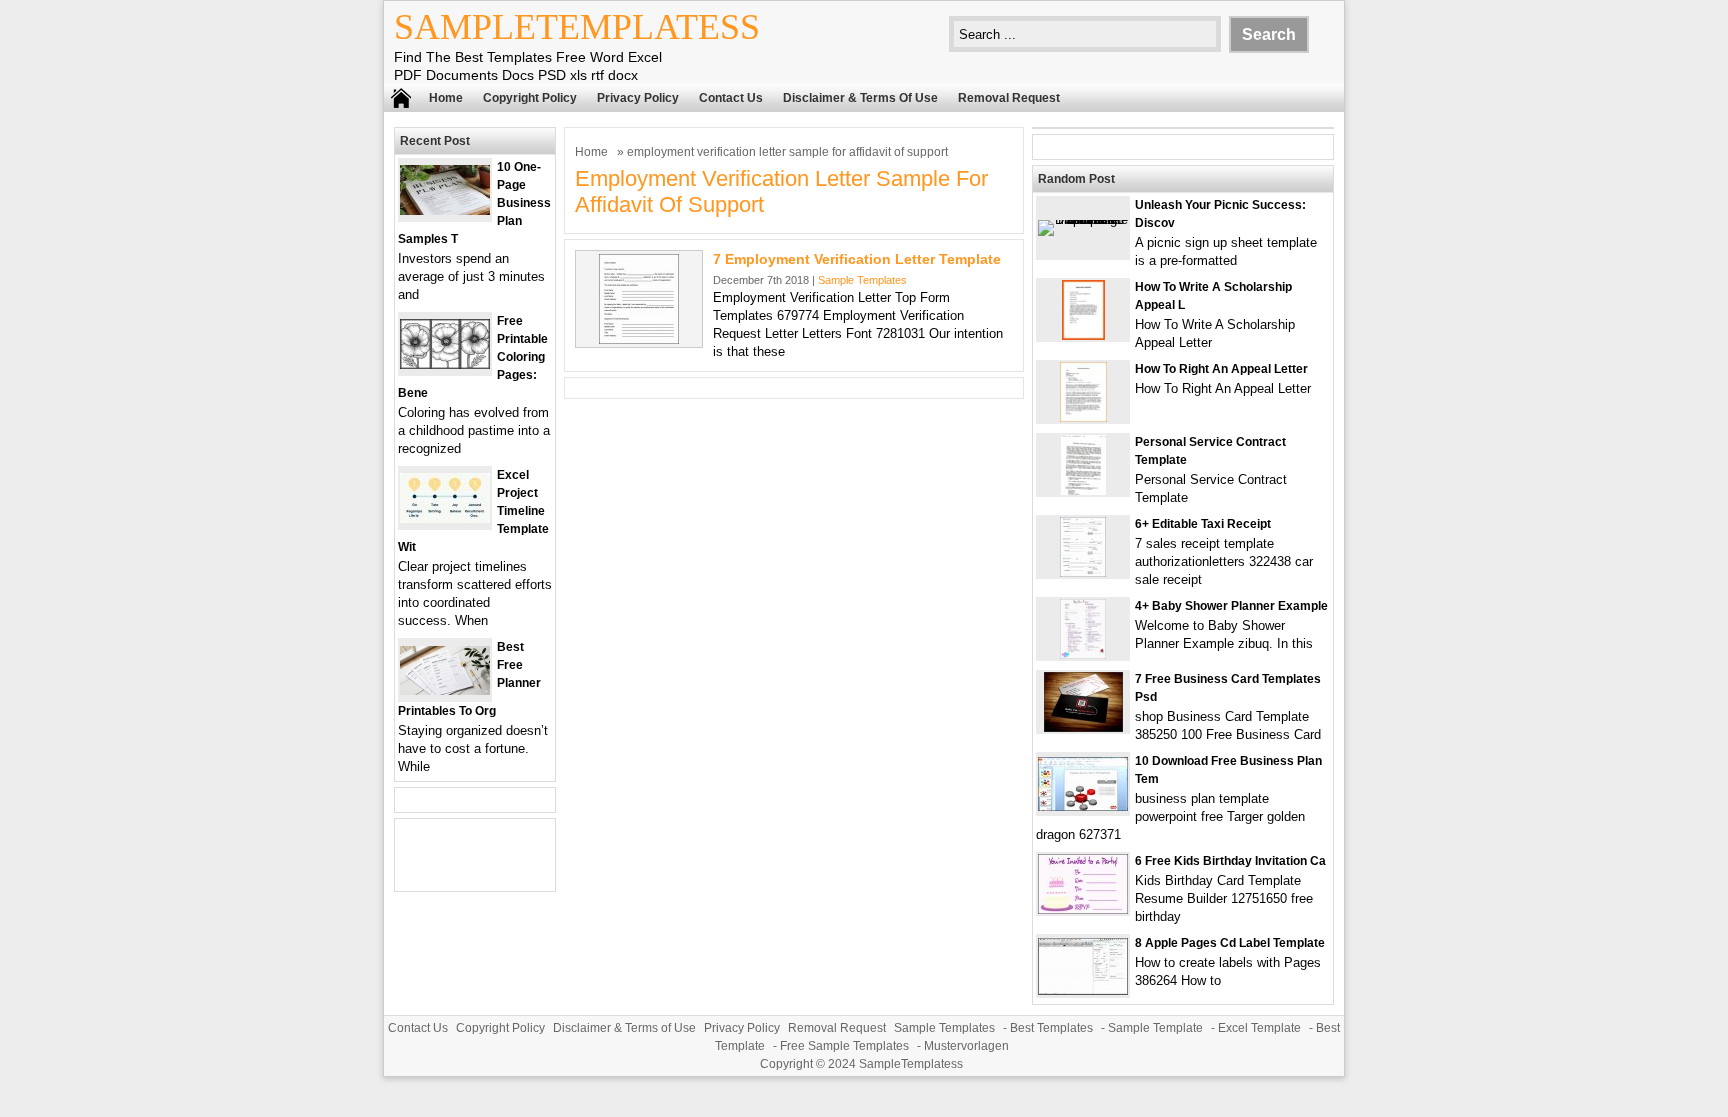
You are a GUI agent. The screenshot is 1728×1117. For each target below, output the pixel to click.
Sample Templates (862, 280)
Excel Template (1259, 1028)
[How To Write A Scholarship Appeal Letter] (1083, 335)
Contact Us (731, 98)
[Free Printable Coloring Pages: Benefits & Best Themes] (445, 364)
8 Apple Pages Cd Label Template (1230, 943)
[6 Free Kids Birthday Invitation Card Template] (1083, 909)
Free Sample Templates (844, 1046)
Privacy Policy (638, 98)
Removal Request (1009, 98)
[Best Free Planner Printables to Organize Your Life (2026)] (445, 690)
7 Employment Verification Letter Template (857, 259)
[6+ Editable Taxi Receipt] (1083, 572)
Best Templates (1051, 1028)
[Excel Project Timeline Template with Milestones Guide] (445, 518)
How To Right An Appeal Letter (1221, 369)
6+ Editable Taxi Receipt (1203, 524)
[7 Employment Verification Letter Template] (639, 339)
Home (446, 98)
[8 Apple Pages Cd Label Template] (1083, 990)
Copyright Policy (530, 98)
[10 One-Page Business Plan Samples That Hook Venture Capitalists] (445, 210)
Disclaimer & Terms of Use (860, 98)
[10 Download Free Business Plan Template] (1083, 806)
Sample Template (1155, 1028)
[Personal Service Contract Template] (1083, 490)
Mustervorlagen (966, 1046)
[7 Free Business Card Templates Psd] (1083, 727)
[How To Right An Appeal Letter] (1083, 417)
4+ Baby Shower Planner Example (1231, 606)
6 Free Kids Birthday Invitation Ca (1230, 861)
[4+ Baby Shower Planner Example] (1083, 654)
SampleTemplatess (577, 27)
